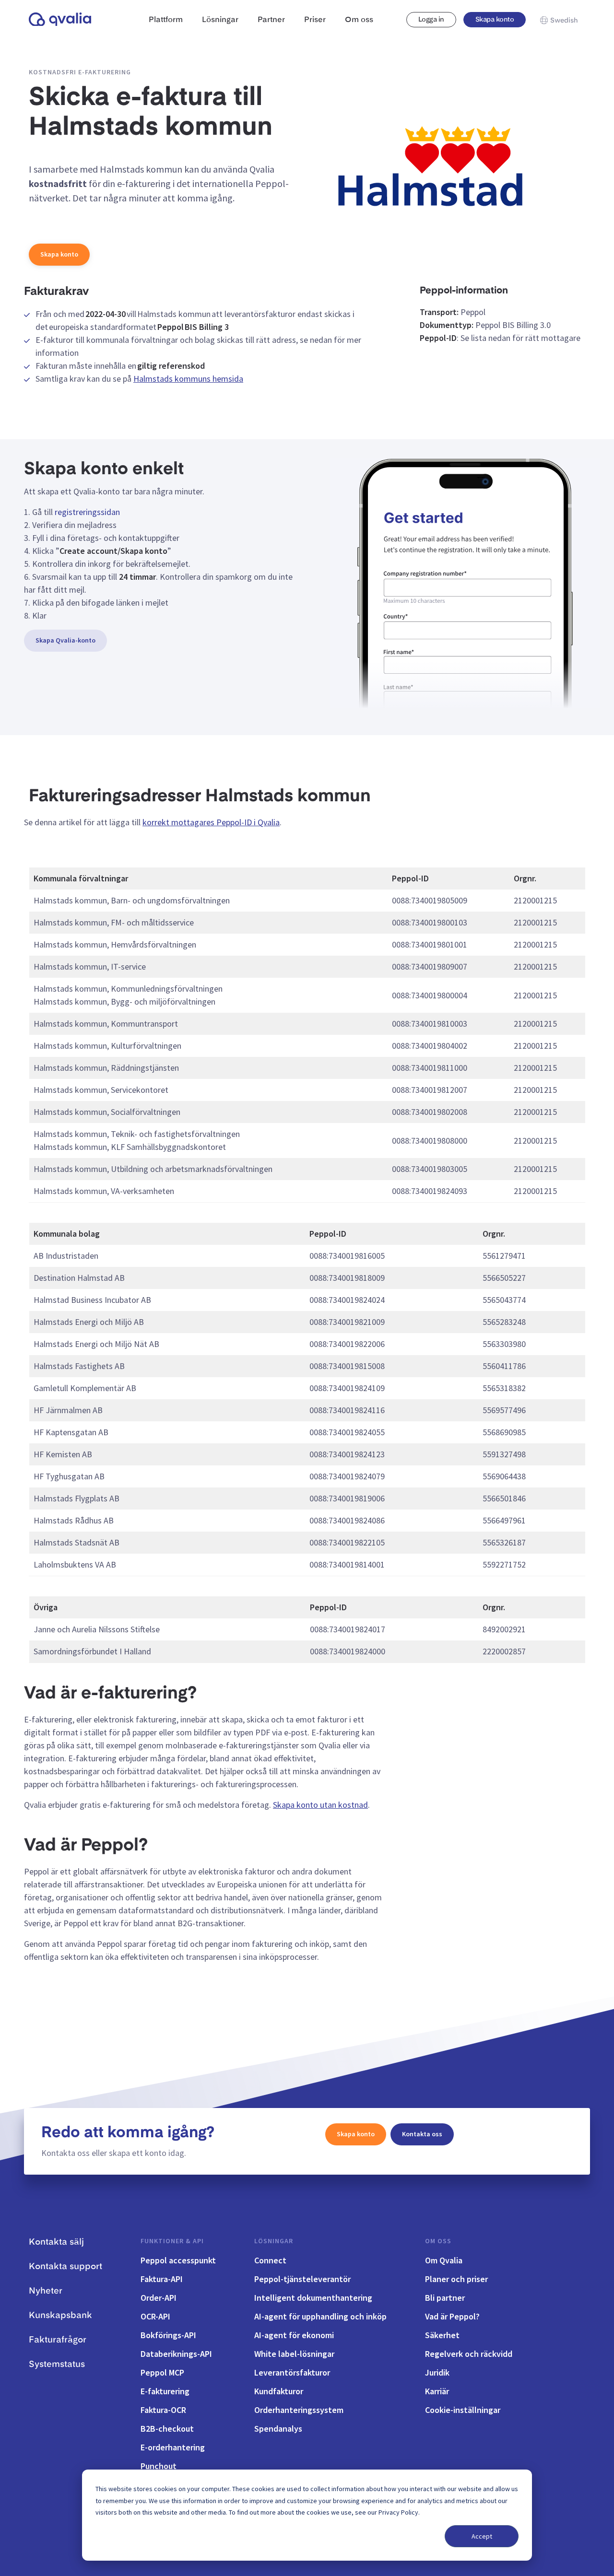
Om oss (438, 2241)
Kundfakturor (279, 2391)
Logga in (431, 20)
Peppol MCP (162, 2372)
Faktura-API (162, 2279)
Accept (482, 2536)
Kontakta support (65, 2267)
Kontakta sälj (56, 2242)
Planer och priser (456, 2279)
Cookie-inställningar (463, 2410)
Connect (270, 2260)
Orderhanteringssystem (299, 2410)
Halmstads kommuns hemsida (188, 379)
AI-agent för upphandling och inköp (320, 2316)
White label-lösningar (294, 2354)
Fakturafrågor (58, 2340)
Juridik (437, 2372)
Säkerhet (442, 2335)
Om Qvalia (444, 2260)
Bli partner (445, 2298)
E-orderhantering (173, 2447)
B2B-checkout (167, 2429)
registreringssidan (87, 512)
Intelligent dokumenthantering (313, 2298)
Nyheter (46, 2291)
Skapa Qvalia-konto (65, 640)
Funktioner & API (172, 2241)
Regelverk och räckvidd (469, 2354)
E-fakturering (165, 2391)
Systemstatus (57, 2365)
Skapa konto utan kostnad (320, 1805)
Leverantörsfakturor (292, 2372)
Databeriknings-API (176, 2354)
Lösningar (274, 2241)
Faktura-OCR (163, 2410)
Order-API (159, 2298)
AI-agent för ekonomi (294, 2335)
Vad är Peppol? (452, 2316)
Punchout (159, 2466)
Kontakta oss (422, 2134)
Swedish (564, 21)
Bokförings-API (168, 2335)
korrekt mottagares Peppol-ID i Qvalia (211, 822)
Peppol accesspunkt (178, 2260)
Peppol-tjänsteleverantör (302, 2279)
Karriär (437, 2391)
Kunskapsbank (60, 2316)
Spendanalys (278, 2429)
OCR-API (155, 2316)
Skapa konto (495, 20)
